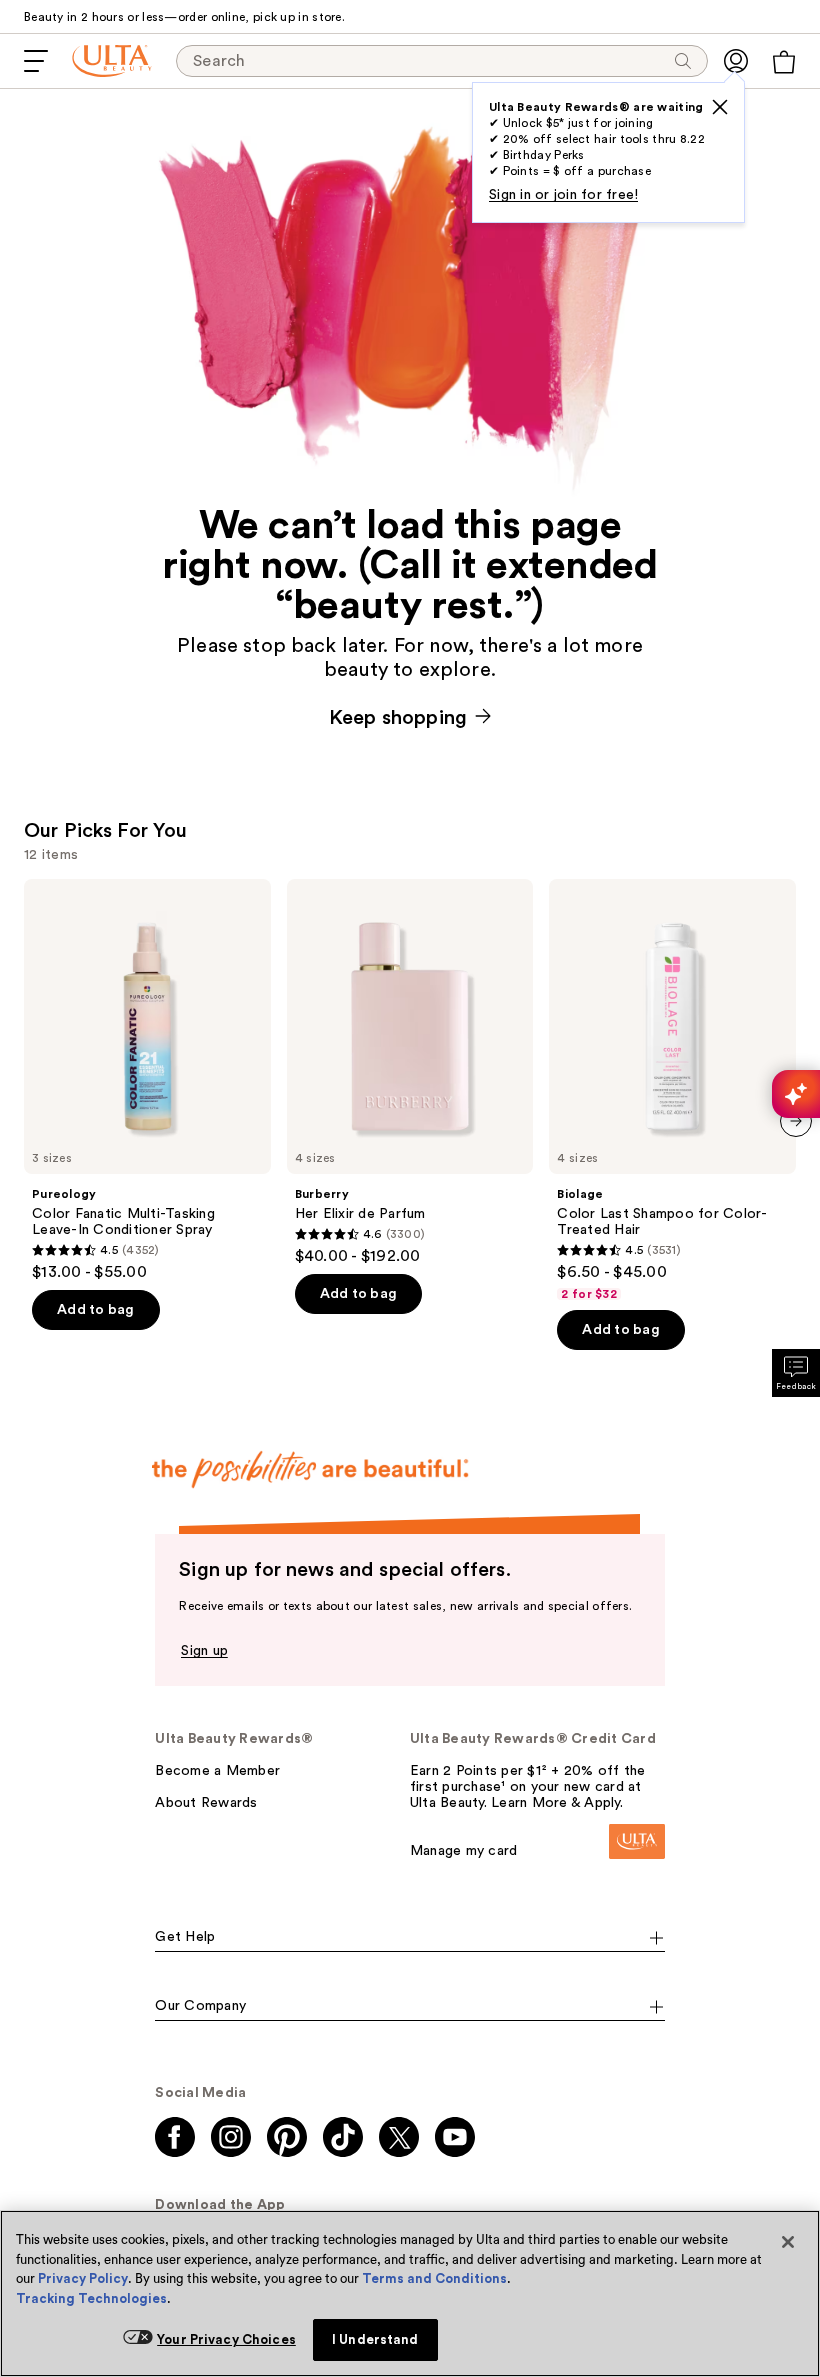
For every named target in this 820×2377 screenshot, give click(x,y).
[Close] (788, 2242)
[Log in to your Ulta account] (736, 61)
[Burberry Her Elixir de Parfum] (410, 1072)
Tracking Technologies (91, 2298)
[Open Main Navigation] (36, 61)
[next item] (796, 1121)
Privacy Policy (83, 2278)
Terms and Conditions (434, 2278)
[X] (720, 107)
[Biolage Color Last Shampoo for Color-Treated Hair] (672, 1090)
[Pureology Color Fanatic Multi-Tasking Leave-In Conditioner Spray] (147, 1080)
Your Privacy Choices (226, 2339)
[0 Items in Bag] (784, 62)
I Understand (375, 2339)
